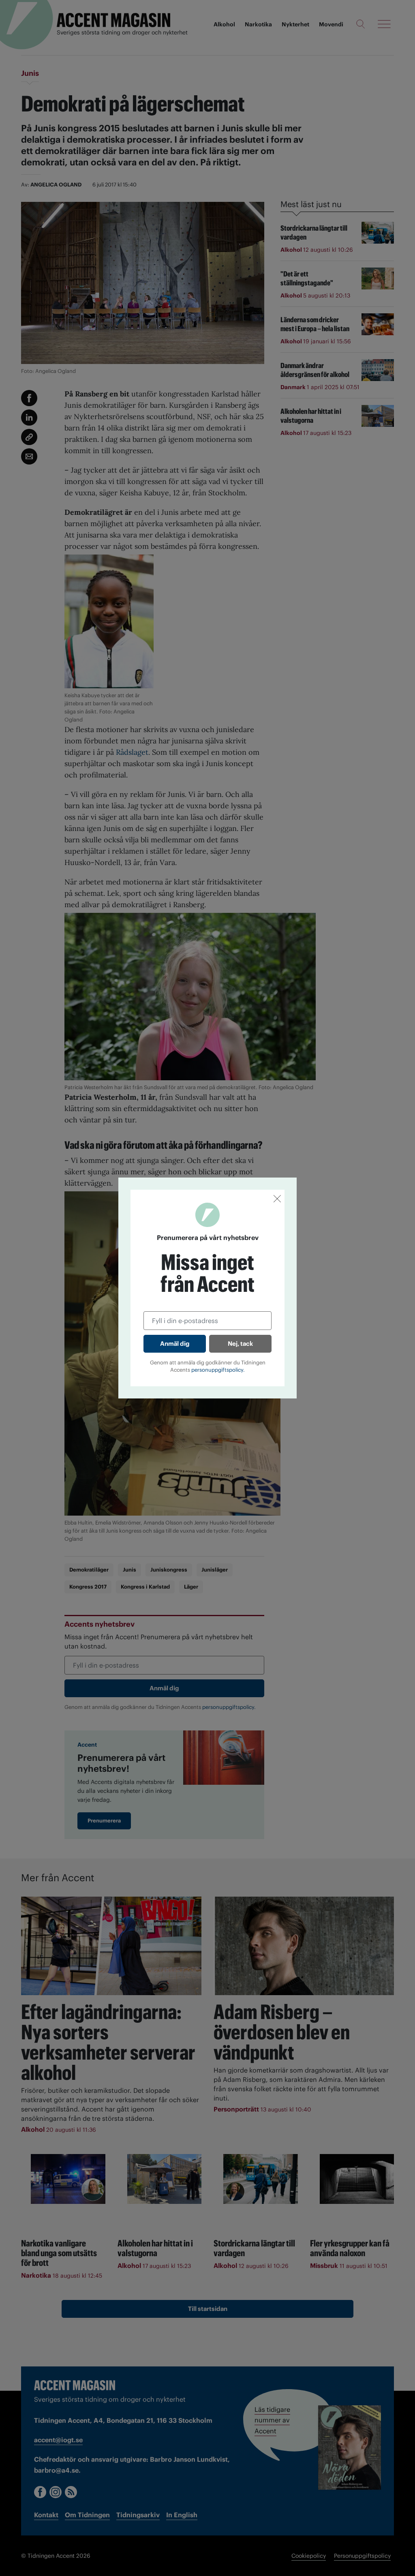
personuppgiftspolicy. (218, 1370)
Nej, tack (240, 1344)
